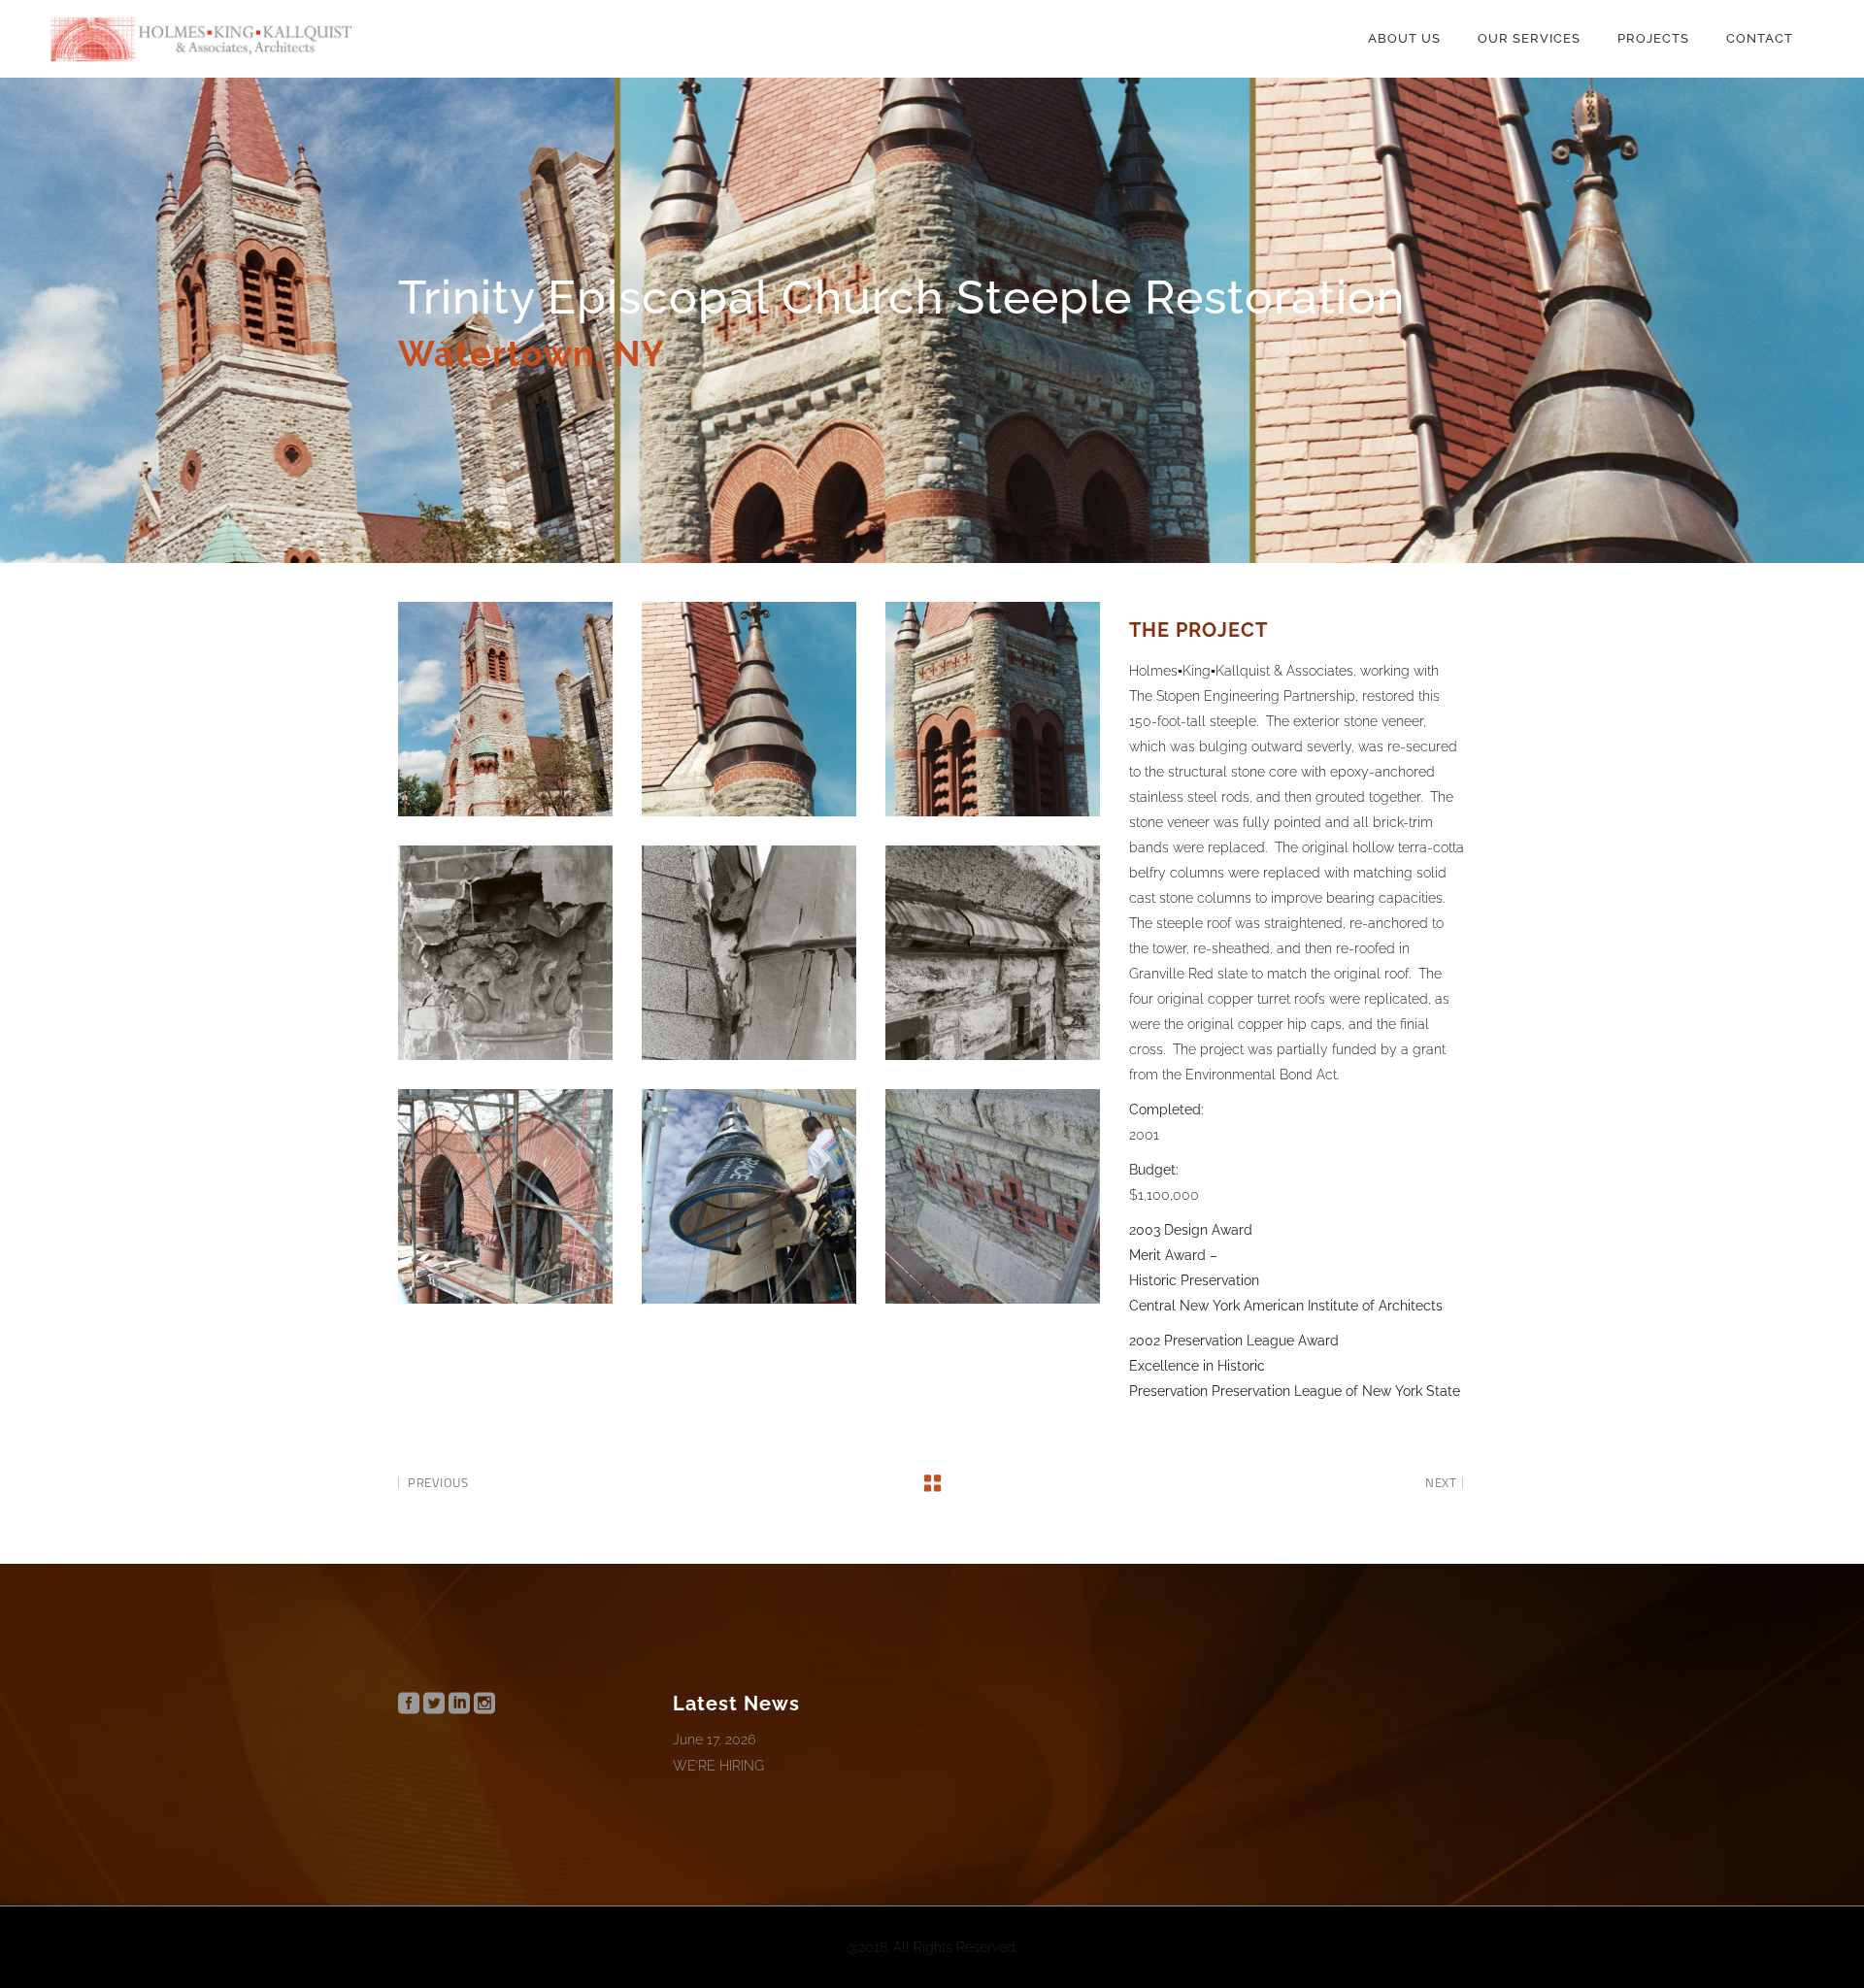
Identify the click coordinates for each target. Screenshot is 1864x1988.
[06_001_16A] (993, 953)
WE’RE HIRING (718, 1766)
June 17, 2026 (714, 1739)
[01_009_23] (505, 709)
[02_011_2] (749, 709)
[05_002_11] (749, 953)
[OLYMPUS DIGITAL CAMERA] (505, 1196)
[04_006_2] (505, 953)
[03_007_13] (993, 709)
